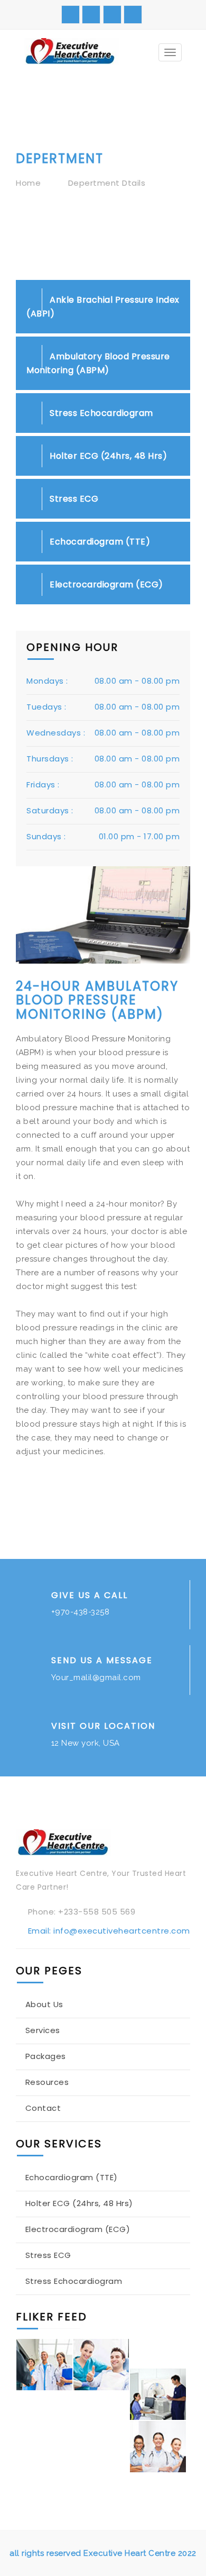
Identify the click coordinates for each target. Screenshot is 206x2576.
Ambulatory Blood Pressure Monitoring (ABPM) (98, 363)
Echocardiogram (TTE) (99, 542)
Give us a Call (90, 1595)
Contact (43, 2108)
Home (28, 183)
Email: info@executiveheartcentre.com (109, 1931)
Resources (47, 2082)
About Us (44, 2004)
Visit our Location (103, 1726)
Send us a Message (102, 1660)
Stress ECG (73, 499)
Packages (46, 2056)
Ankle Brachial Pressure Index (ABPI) (103, 307)
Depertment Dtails (107, 183)
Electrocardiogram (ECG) (105, 584)
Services (43, 2030)
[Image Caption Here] (44, 2365)
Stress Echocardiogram (100, 413)
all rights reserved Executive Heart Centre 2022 (103, 2553)
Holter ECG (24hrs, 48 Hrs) (107, 456)
